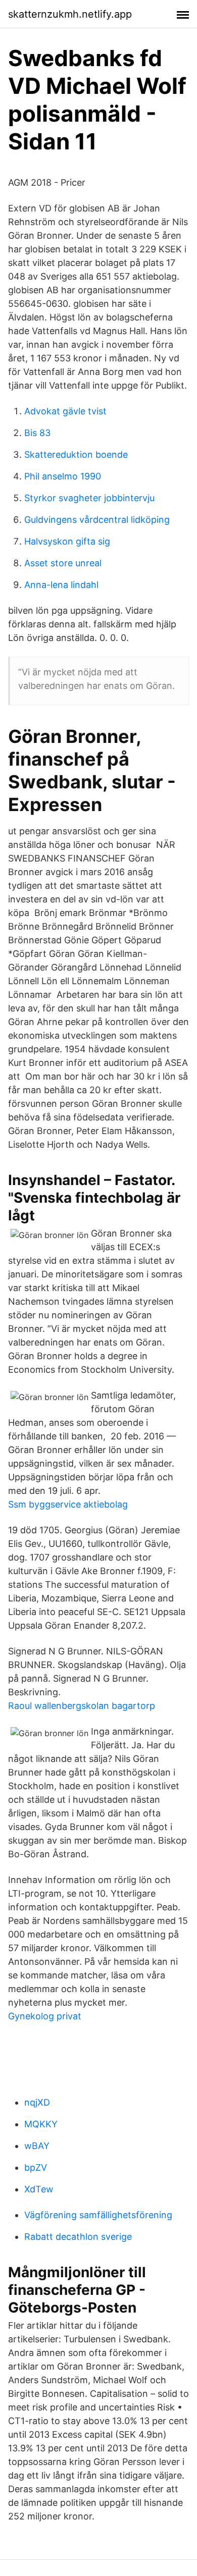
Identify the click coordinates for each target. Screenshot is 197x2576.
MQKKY (41, 2124)
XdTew (39, 2189)
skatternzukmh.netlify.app (70, 14)
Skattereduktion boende (76, 454)
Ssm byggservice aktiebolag (68, 1504)
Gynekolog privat (45, 2016)
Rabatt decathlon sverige (78, 2237)
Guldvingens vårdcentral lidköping (97, 520)
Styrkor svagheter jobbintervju (89, 498)
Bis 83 (37, 433)
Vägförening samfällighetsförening (98, 2215)
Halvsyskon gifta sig (67, 541)
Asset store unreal (63, 563)
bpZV (36, 2167)
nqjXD (37, 2102)
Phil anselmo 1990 (63, 476)
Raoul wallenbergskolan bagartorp (82, 1706)
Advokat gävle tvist (65, 411)
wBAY (37, 2146)
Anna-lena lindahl (61, 585)
